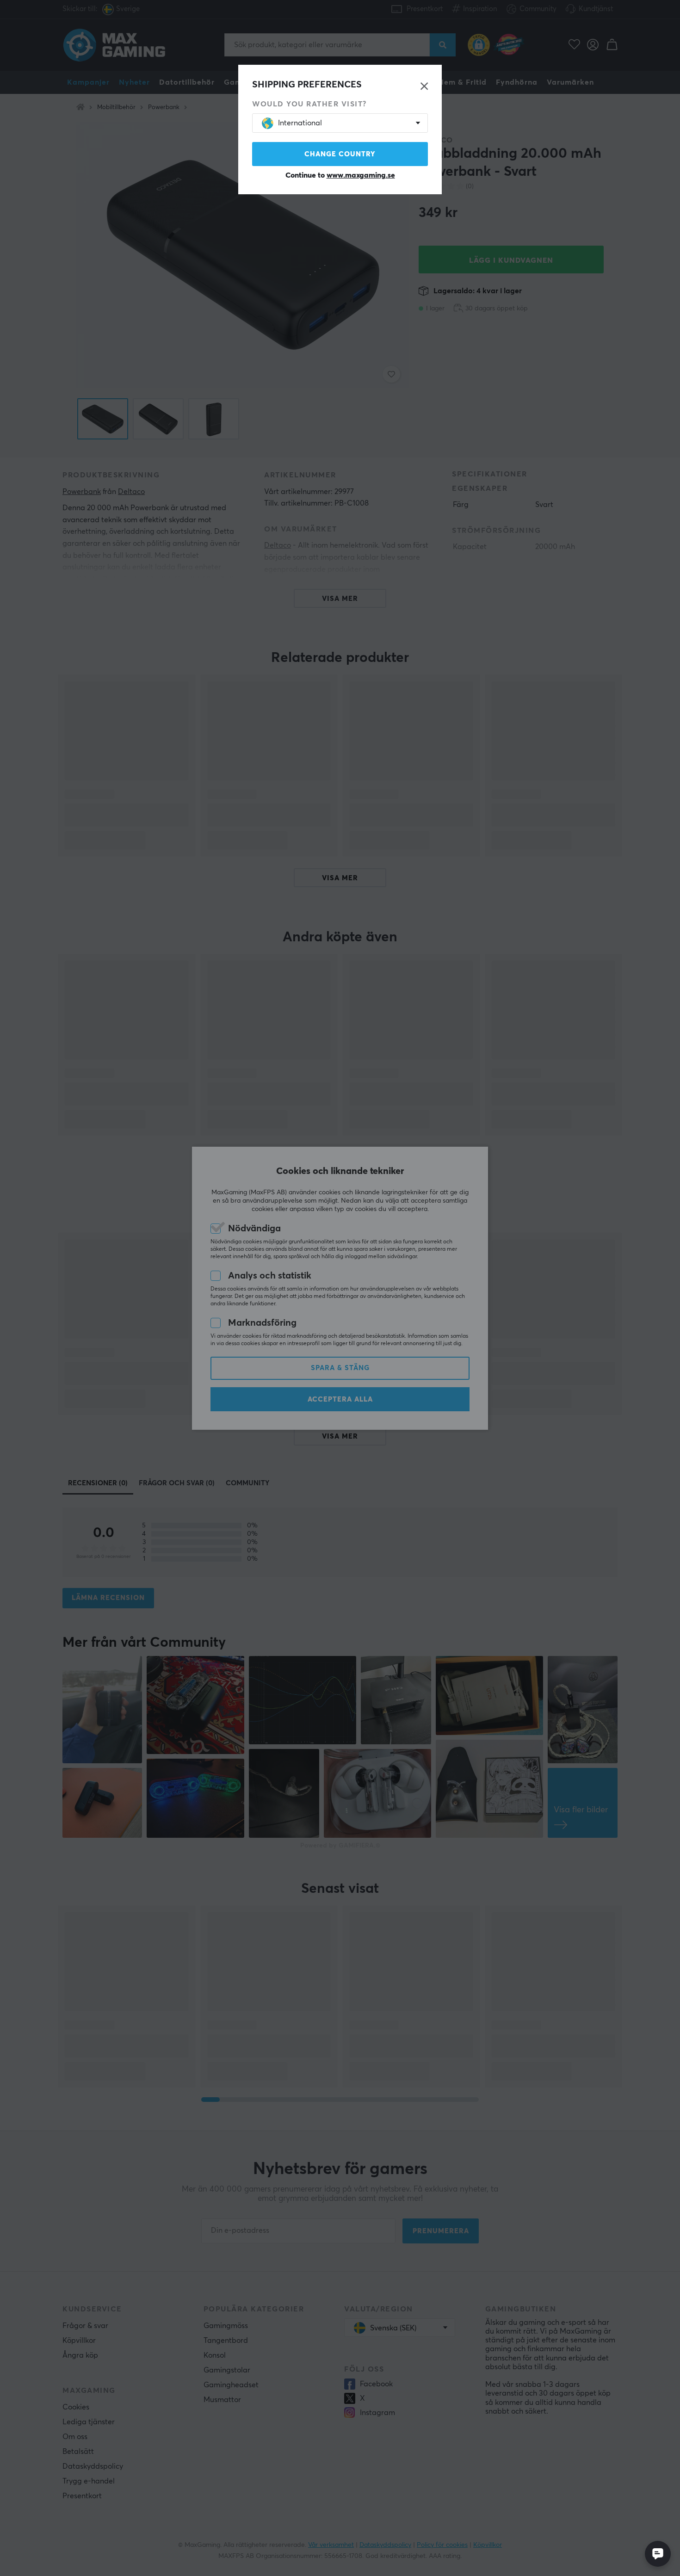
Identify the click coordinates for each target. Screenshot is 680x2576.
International (300, 123)
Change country (340, 154)
